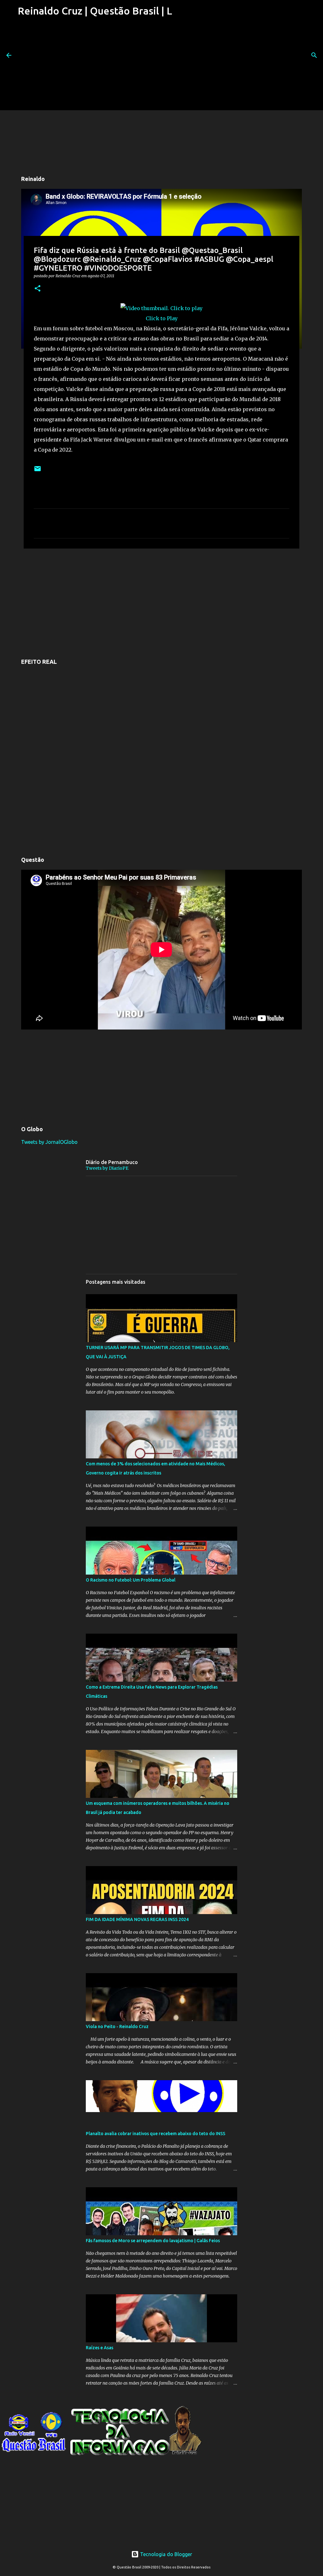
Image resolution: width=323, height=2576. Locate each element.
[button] (38, 289)
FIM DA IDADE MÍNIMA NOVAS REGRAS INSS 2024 (137, 1919)
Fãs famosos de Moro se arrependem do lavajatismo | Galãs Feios (153, 2241)
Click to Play (162, 318)
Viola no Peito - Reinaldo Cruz (117, 2027)
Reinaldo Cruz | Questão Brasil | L (95, 11)
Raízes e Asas (100, 2348)
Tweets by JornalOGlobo (49, 1142)
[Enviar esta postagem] (38, 471)
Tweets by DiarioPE (107, 1168)
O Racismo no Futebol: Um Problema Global (131, 1580)
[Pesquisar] (314, 55)
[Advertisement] (94, 66)
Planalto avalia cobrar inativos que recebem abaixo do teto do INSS (156, 2134)
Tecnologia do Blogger (165, 2554)
